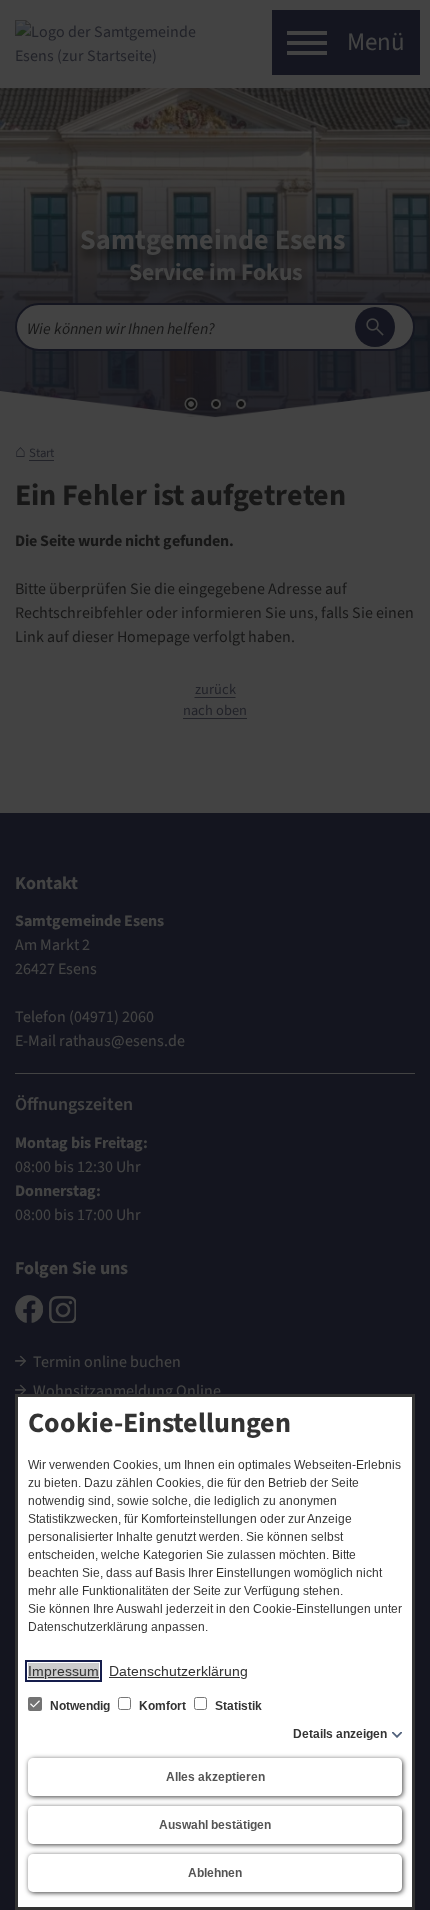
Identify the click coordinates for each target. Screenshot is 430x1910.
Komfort (162, 1706)
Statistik (237, 1706)
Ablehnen (215, 1873)
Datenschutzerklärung (178, 1671)
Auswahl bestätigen (215, 1825)
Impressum (63, 1671)
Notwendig (80, 1706)
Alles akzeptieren (215, 1777)
